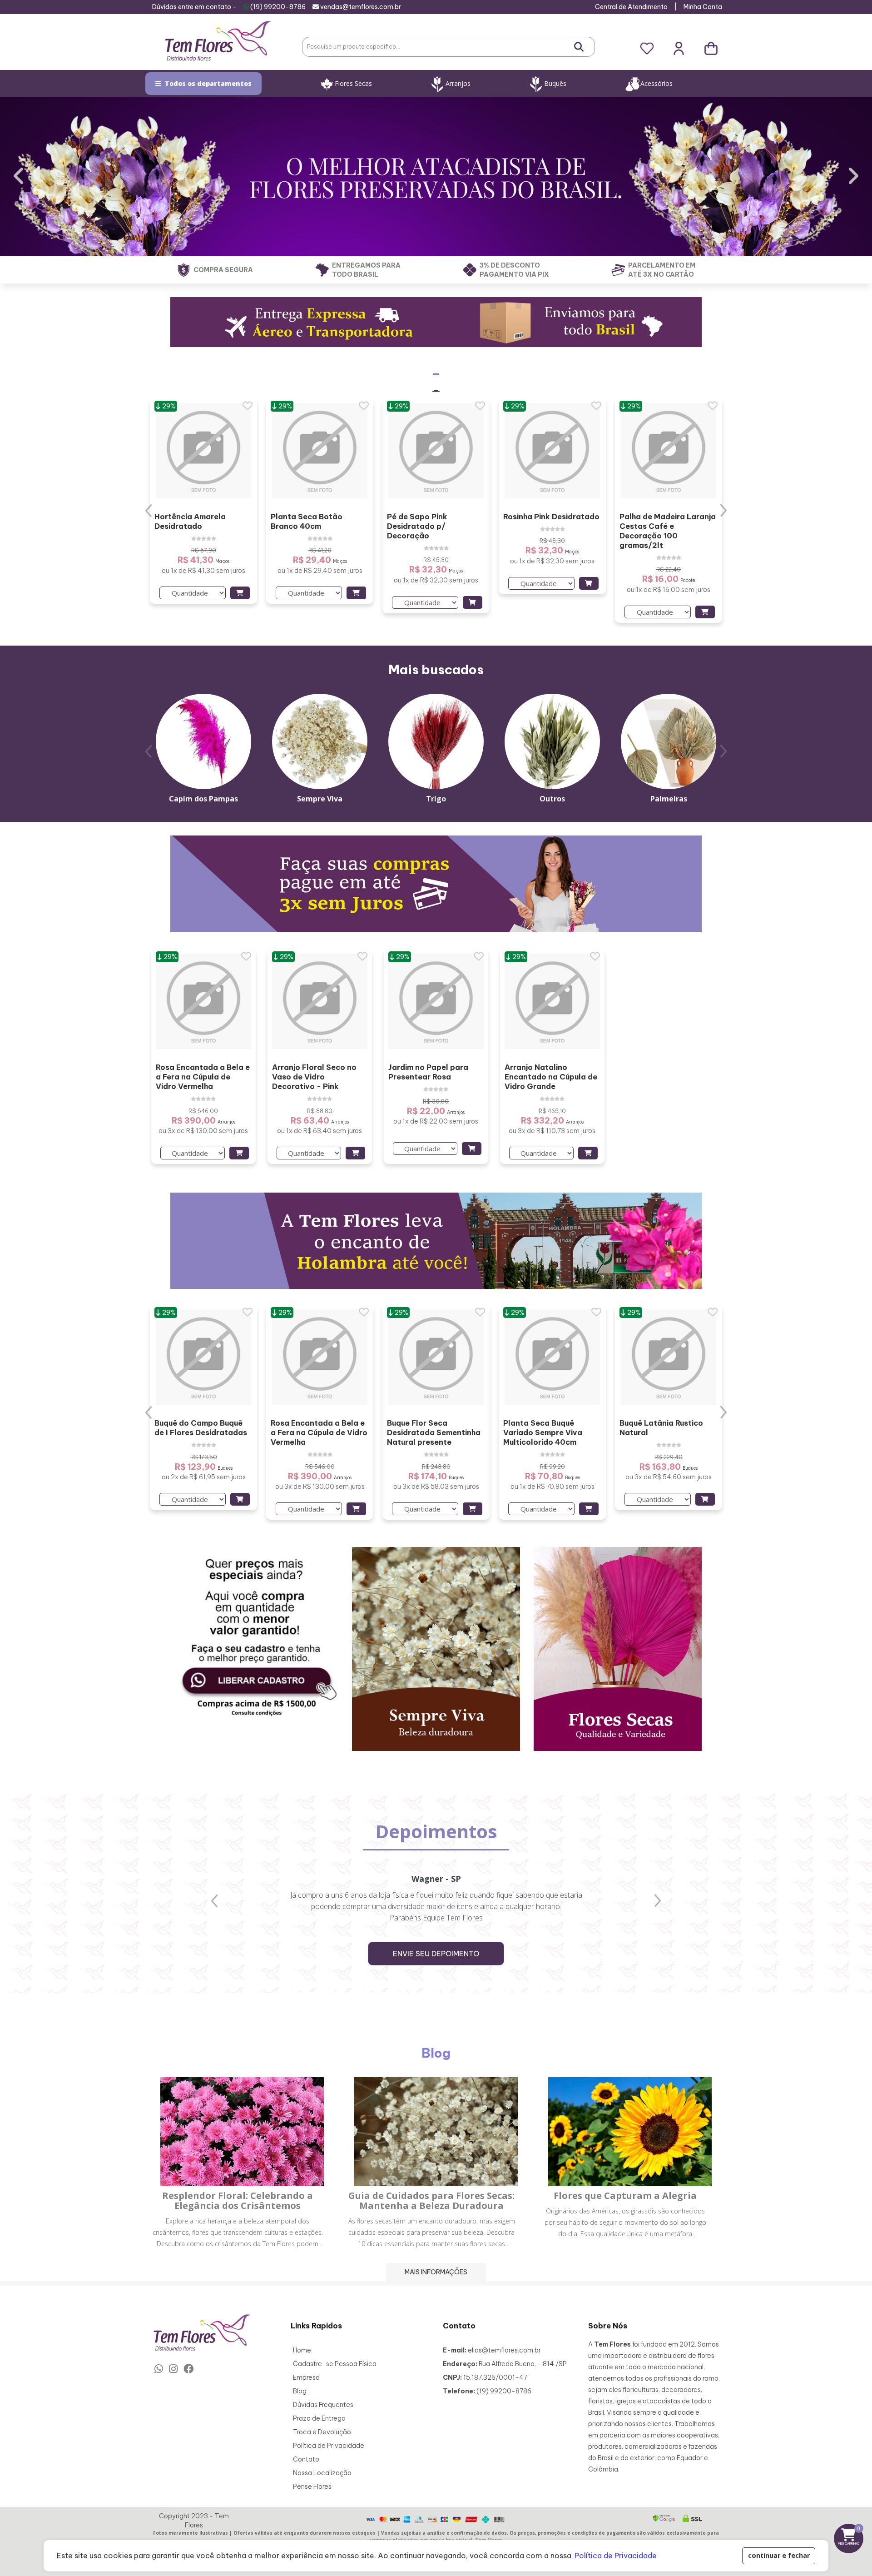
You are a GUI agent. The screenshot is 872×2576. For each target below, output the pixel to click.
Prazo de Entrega (319, 2418)
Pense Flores (312, 2486)
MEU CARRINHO (851, 2535)
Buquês (555, 83)
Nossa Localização (322, 2473)
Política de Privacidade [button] (616, 2556)
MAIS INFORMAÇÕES (436, 2272)
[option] (203, 501)
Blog (300, 2391)
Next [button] (723, 510)
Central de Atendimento (631, 7)
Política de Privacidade (329, 2446)
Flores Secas (353, 83)
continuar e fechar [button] (779, 2555)
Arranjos (458, 83)
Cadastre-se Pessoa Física (335, 2364)
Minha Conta (703, 7)
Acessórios (656, 83)
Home (302, 2350)
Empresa (306, 2377)
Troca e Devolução (322, 2432)
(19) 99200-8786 (278, 7)
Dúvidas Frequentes (323, 2405)
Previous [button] (149, 510)
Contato (306, 2459)
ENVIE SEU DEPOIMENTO (436, 1954)
